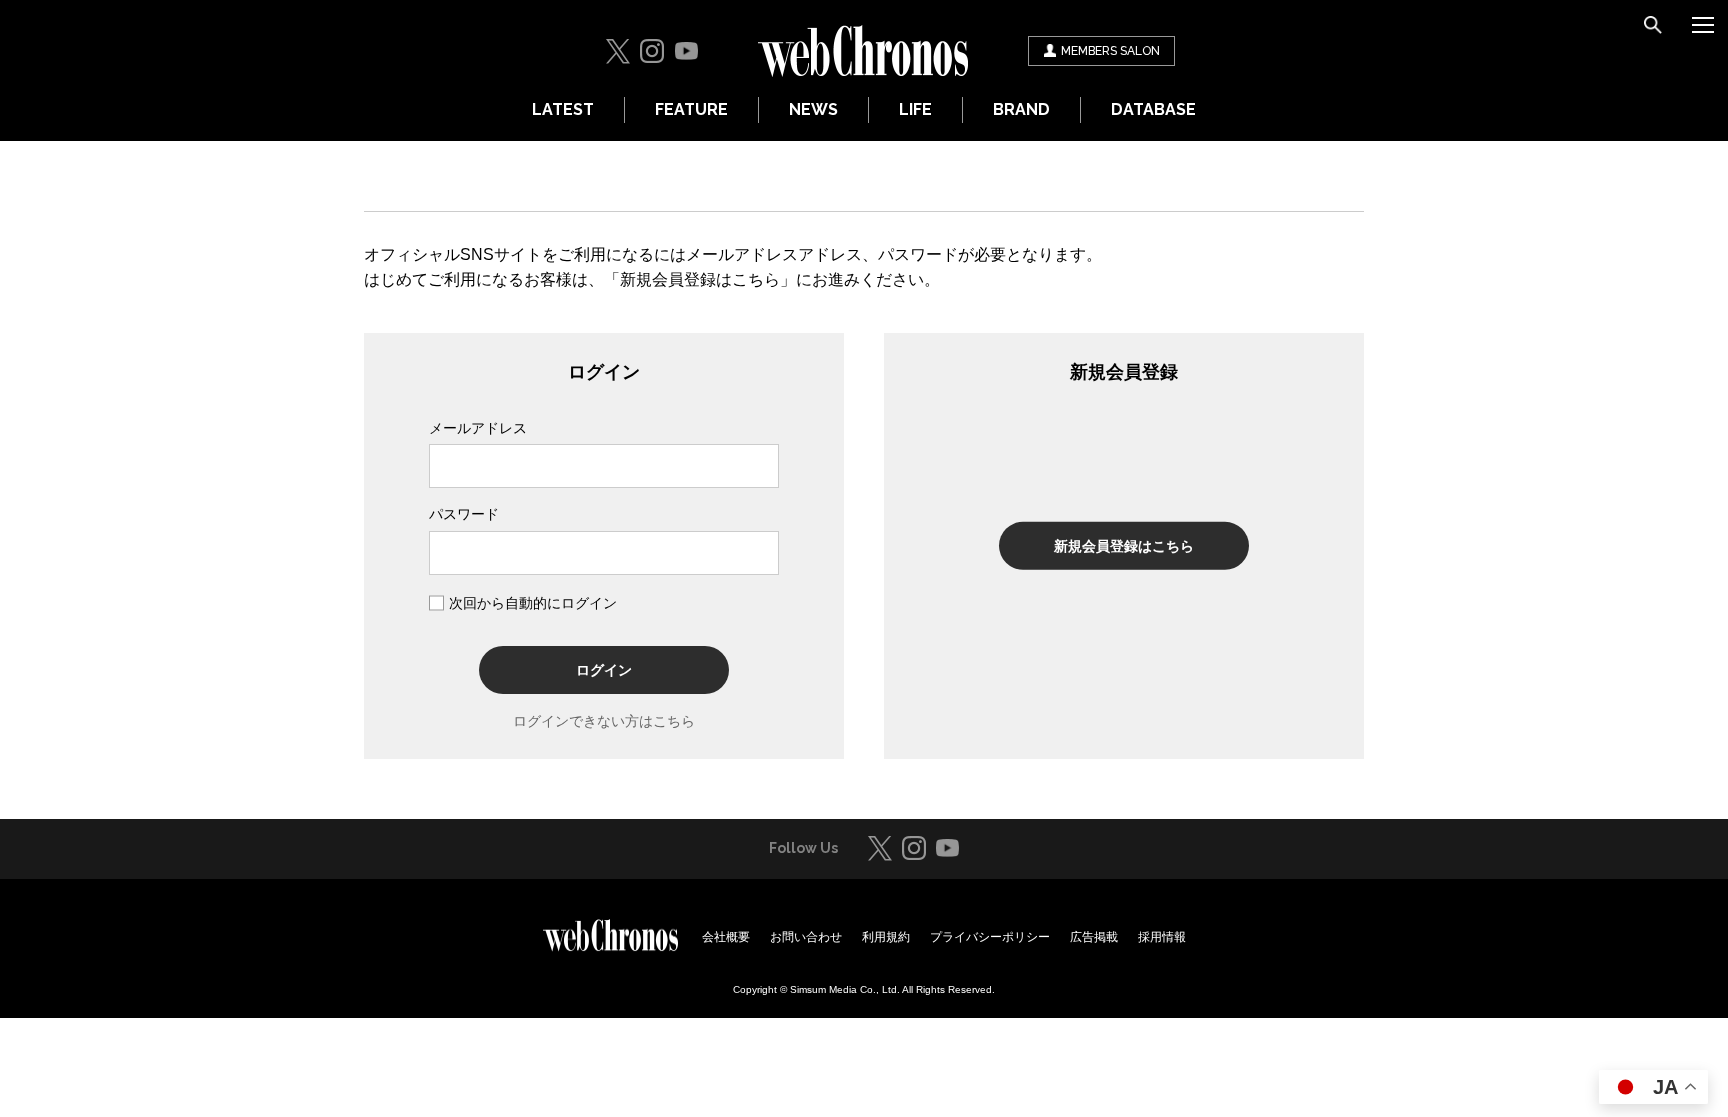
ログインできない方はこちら (604, 721)
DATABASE (1153, 109)
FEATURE (691, 109)
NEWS (813, 109)
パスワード (464, 514)
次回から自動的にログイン (533, 603)
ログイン (604, 670)
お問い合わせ (806, 937)
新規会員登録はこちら (1124, 546)
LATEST (563, 109)
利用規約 (886, 937)
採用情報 (1162, 937)
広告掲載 (1094, 937)
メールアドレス (478, 428)
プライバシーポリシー (990, 937)
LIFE (915, 109)
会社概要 (726, 937)
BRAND (1021, 109)
